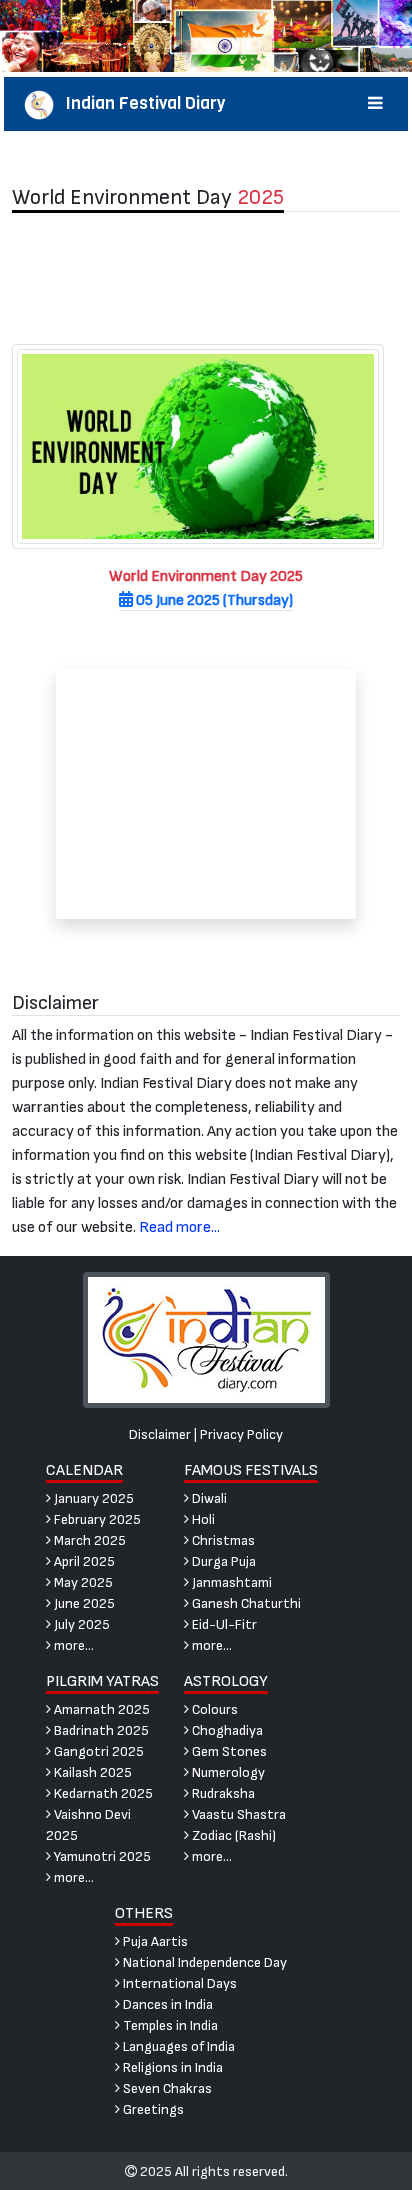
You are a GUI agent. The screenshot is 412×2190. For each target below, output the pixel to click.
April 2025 (83, 1561)
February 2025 (96, 1519)
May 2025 (82, 1582)
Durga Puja (222, 1561)
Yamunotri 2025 (101, 1856)
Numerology (227, 1772)
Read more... (179, 1227)
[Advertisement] (206, 278)
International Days (178, 1983)
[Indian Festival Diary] (206, 1338)
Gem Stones (228, 1751)
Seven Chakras (166, 2088)
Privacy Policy (241, 1434)
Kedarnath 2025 (102, 1793)
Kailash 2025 (91, 1772)
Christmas (222, 1540)
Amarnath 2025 (100, 1709)
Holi (202, 1519)
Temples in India (169, 2025)
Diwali (208, 1498)
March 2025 (88, 1540)
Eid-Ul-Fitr (223, 1624)
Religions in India (171, 2067)
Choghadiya (226, 1730)
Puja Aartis (154, 1941)
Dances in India (166, 2004)
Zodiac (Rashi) (232, 1835)
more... (72, 1645)
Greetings (152, 2109)
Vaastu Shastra (237, 1814)
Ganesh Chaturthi (245, 1603)
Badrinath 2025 (100, 1730)
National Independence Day (203, 1962)
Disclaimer (160, 1434)
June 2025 (83, 1603)
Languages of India (177, 2046)
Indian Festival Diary (139, 103)
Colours (213, 1709)
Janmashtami (230, 1582)
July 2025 (80, 1624)
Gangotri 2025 (97, 1751)
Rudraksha (222, 1793)
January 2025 (92, 1498)
